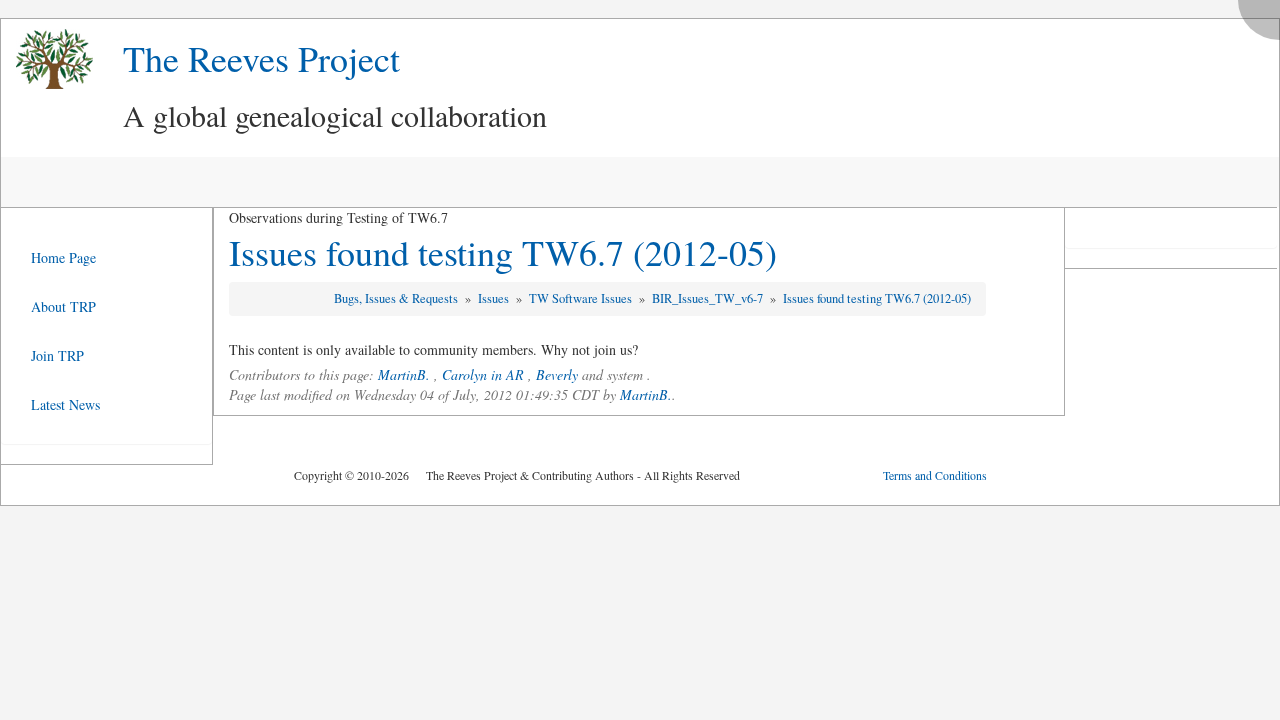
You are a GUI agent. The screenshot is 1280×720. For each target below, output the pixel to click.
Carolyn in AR (483, 374)
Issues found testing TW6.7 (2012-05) (503, 252)
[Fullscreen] (1264, 14)
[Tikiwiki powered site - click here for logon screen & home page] (47, 59)
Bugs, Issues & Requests (397, 298)
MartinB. (404, 374)
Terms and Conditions (935, 475)
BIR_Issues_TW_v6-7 (709, 298)
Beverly (557, 374)
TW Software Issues (582, 298)
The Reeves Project (261, 58)
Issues (495, 298)
